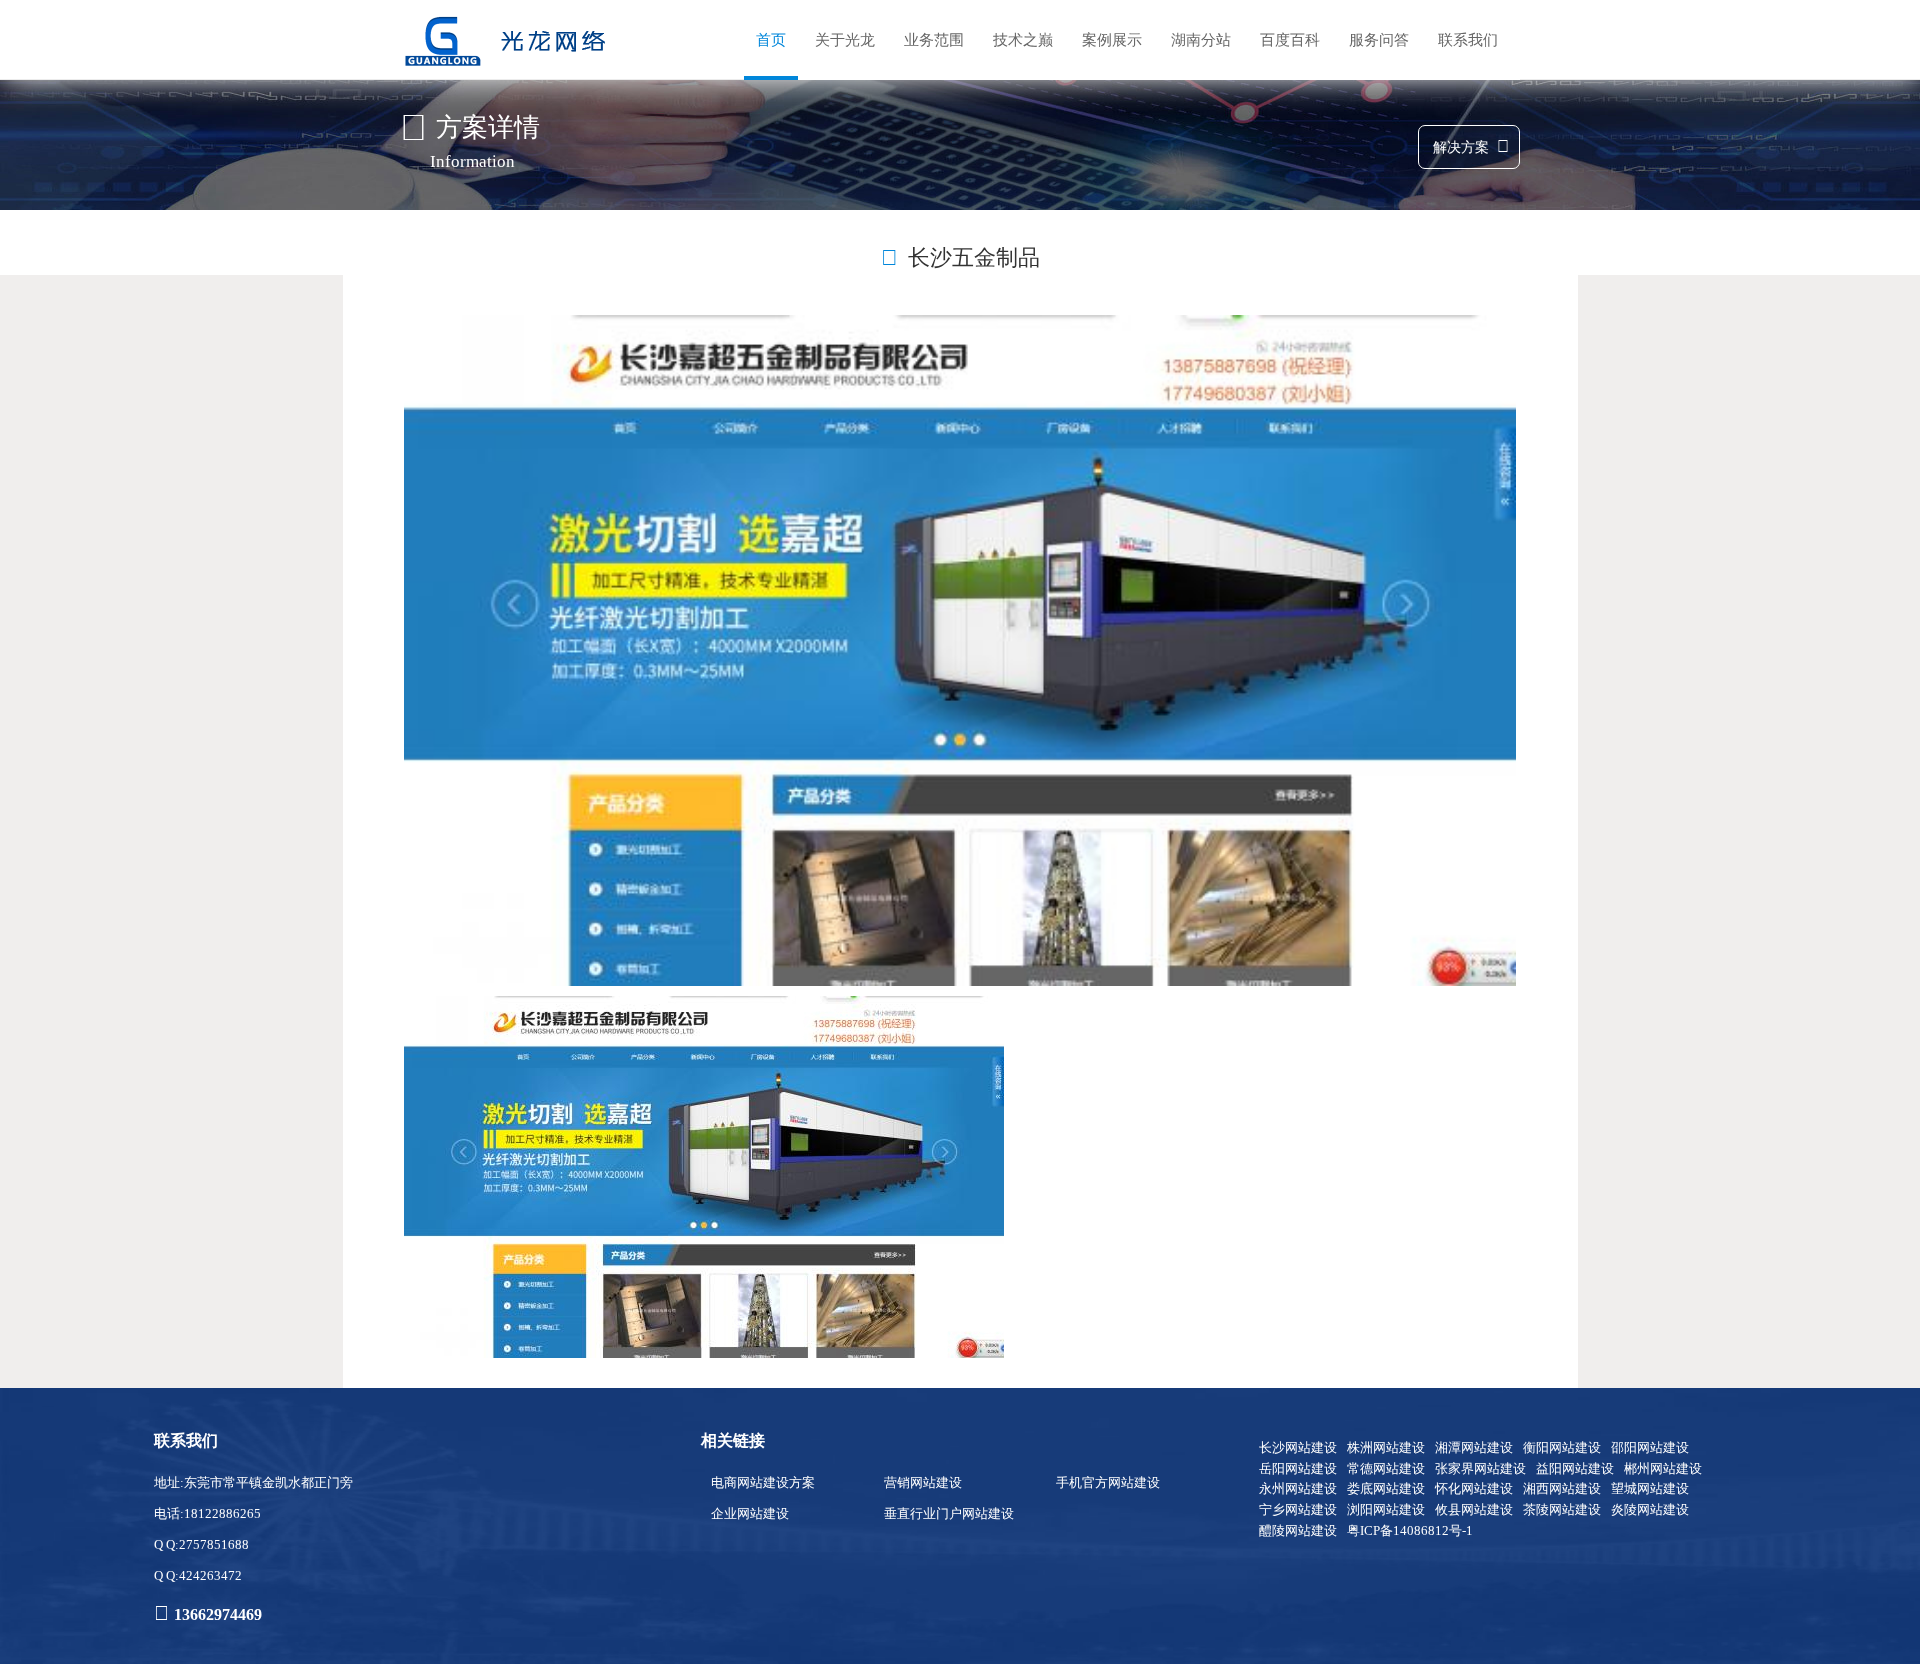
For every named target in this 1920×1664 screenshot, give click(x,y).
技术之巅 (1023, 40)
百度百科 (1290, 40)
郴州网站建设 (1663, 1468)
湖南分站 (1201, 40)
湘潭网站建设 (1474, 1447)
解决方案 (1461, 147)
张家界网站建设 (1480, 1468)
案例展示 (1112, 40)
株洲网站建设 (1386, 1447)
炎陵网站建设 (1650, 1509)
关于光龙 (845, 40)
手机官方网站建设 (1108, 1482)
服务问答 (1379, 40)
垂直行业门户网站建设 (949, 1513)
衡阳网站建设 (1562, 1447)
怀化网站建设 (1474, 1488)
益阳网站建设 (1575, 1468)
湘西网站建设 (1562, 1488)
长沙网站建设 (1298, 1447)
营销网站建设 (923, 1482)
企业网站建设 (750, 1513)
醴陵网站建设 (1298, 1530)
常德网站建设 (1386, 1468)
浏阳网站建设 (1386, 1509)
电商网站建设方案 (763, 1482)
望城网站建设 (1650, 1488)
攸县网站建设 (1474, 1509)
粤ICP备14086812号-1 (1410, 1530)
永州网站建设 (1298, 1488)
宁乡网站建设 (1298, 1509)
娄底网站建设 (1386, 1488)
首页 (771, 40)
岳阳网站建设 (1298, 1468)
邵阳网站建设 (1650, 1447)
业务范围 (934, 40)
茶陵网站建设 (1562, 1509)
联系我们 (1468, 40)
